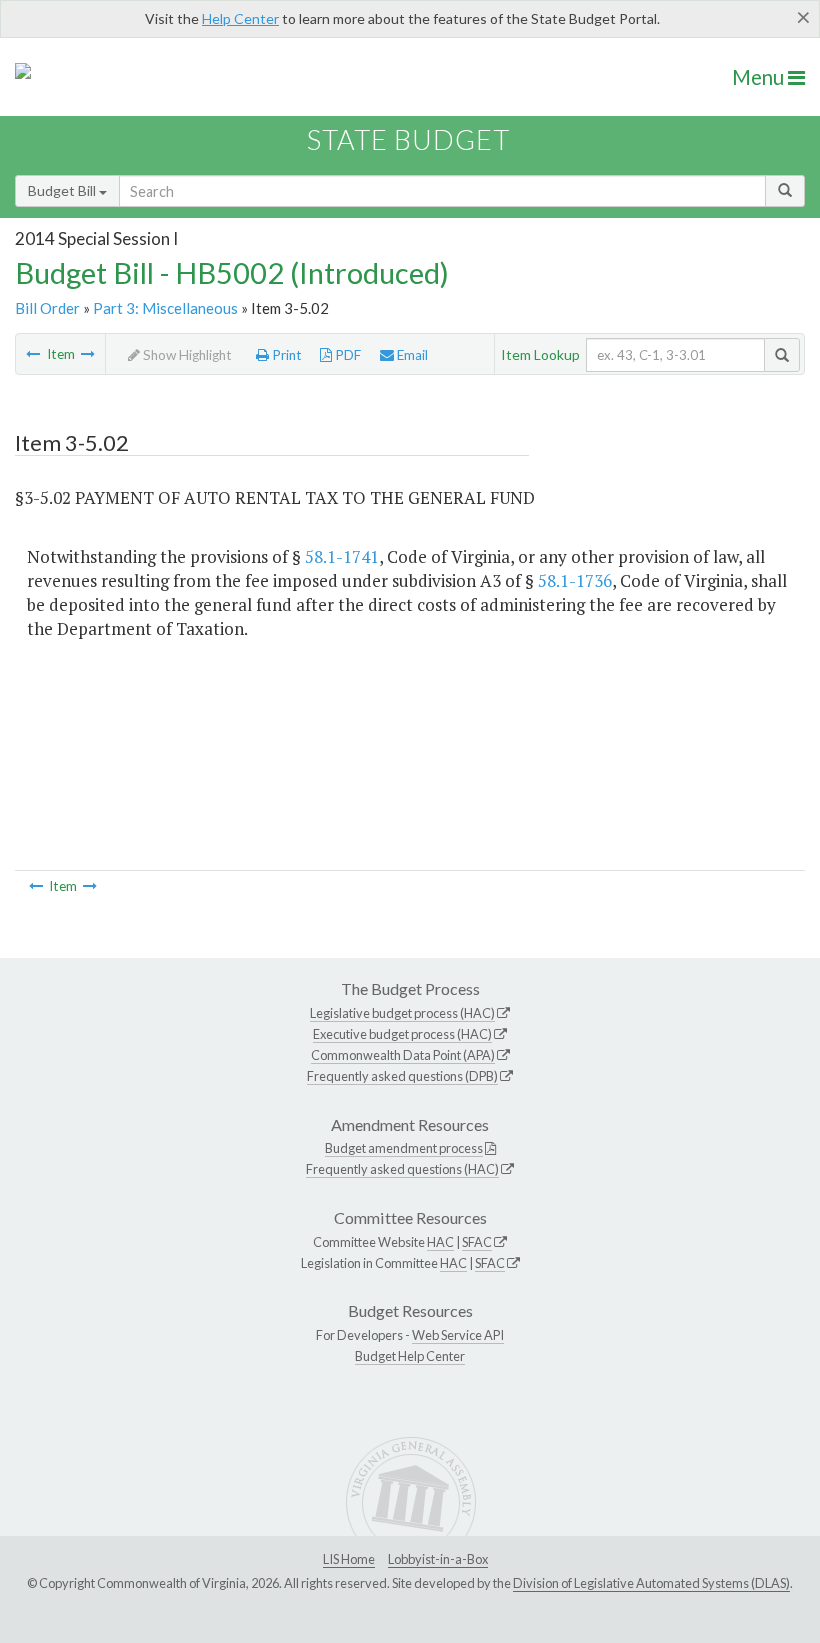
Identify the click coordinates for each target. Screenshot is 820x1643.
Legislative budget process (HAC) (402, 1013)
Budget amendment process (404, 1148)
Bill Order (47, 308)
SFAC (477, 1242)
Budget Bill (63, 190)
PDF (346, 355)
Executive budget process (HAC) (402, 1034)
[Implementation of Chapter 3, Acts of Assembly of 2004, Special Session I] (88, 354)
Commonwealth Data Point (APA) (403, 1055)
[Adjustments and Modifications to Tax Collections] (33, 354)
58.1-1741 (342, 556)
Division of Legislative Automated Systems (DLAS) (651, 1583)
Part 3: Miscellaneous (165, 308)
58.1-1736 (575, 580)
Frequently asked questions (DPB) (402, 1076)
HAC (440, 1242)
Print (285, 355)
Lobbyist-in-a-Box (438, 1559)
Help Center (240, 18)
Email (411, 355)
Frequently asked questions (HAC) (402, 1169)
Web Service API (458, 1335)
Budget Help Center (410, 1356)
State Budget (408, 139)
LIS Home (349, 1559)
